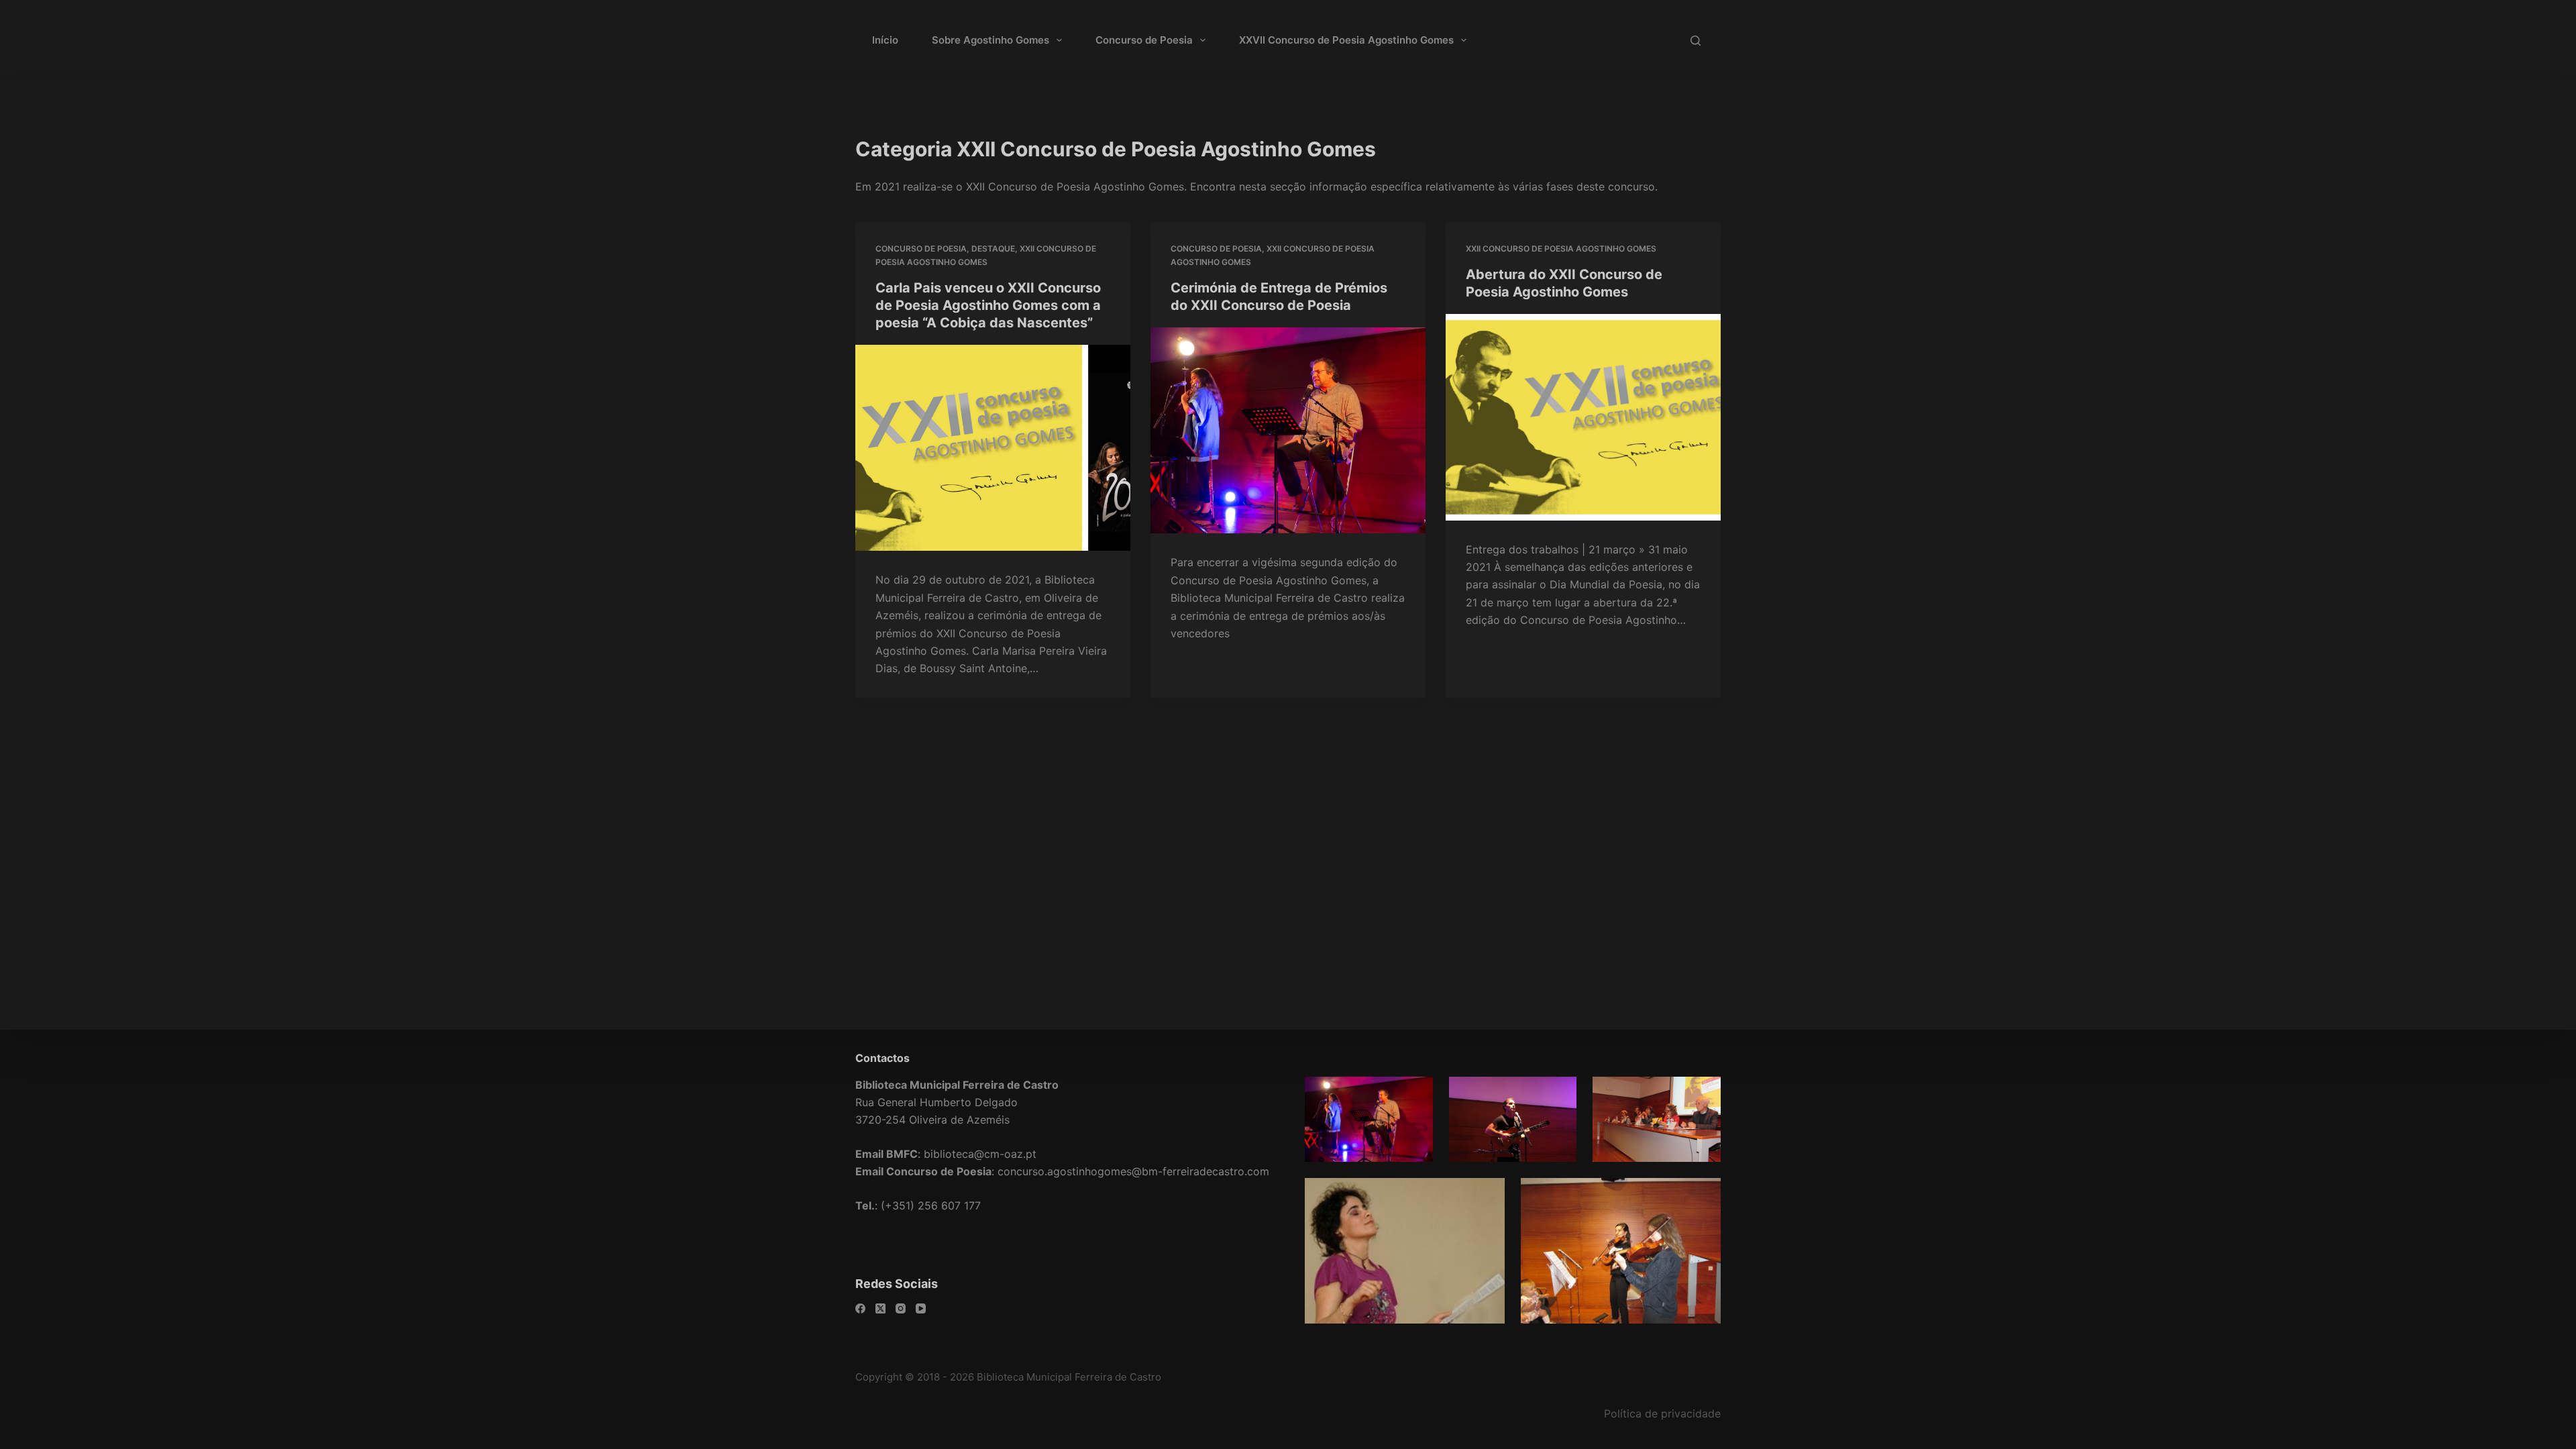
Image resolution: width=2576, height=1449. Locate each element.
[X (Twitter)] (880, 1308)
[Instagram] (901, 1308)
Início (885, 40)
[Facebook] (860, 1308)
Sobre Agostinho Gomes (990, 40)
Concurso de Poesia (1144, 40)
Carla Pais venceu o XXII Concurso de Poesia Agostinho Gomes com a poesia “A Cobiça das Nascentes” (988, 305)
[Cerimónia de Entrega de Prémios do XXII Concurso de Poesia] (1288, 431)
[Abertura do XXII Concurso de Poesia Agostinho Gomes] (1583, 417)
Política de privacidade (1662, 1413)
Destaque (993, 249)
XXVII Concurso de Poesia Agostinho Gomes (1346, 40)
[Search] (1696, 41)
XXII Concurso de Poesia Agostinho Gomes (1561, 249)
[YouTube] (921, 1308)
